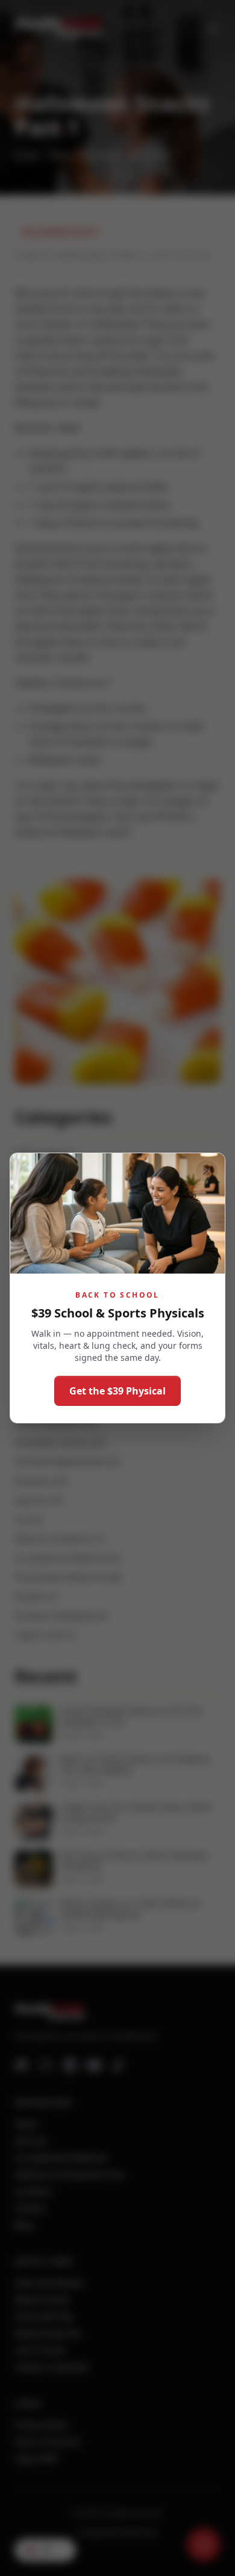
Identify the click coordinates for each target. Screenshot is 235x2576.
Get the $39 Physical (117, 1391)
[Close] (207, 1171)
